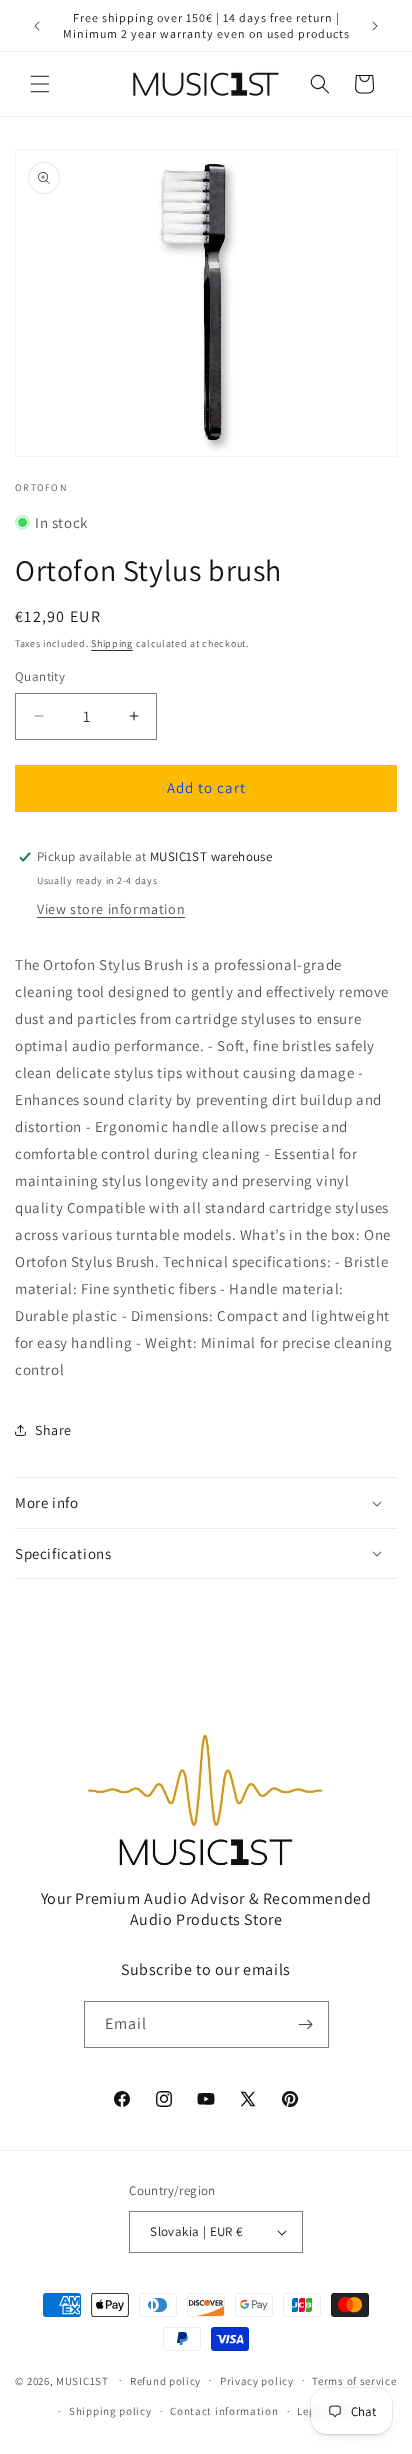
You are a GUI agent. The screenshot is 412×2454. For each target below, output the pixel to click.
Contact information (224, 2411)
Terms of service (354, 2381)
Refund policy (165, 2381)
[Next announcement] (375, 26)
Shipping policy (110, 2411)
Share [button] (53, 1430)
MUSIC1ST (82, 2380)
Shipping (112, 643)
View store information (111, 909)
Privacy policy (257, 2381)
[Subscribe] (306, 2024)
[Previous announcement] (37, 26)
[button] (40, 84)
